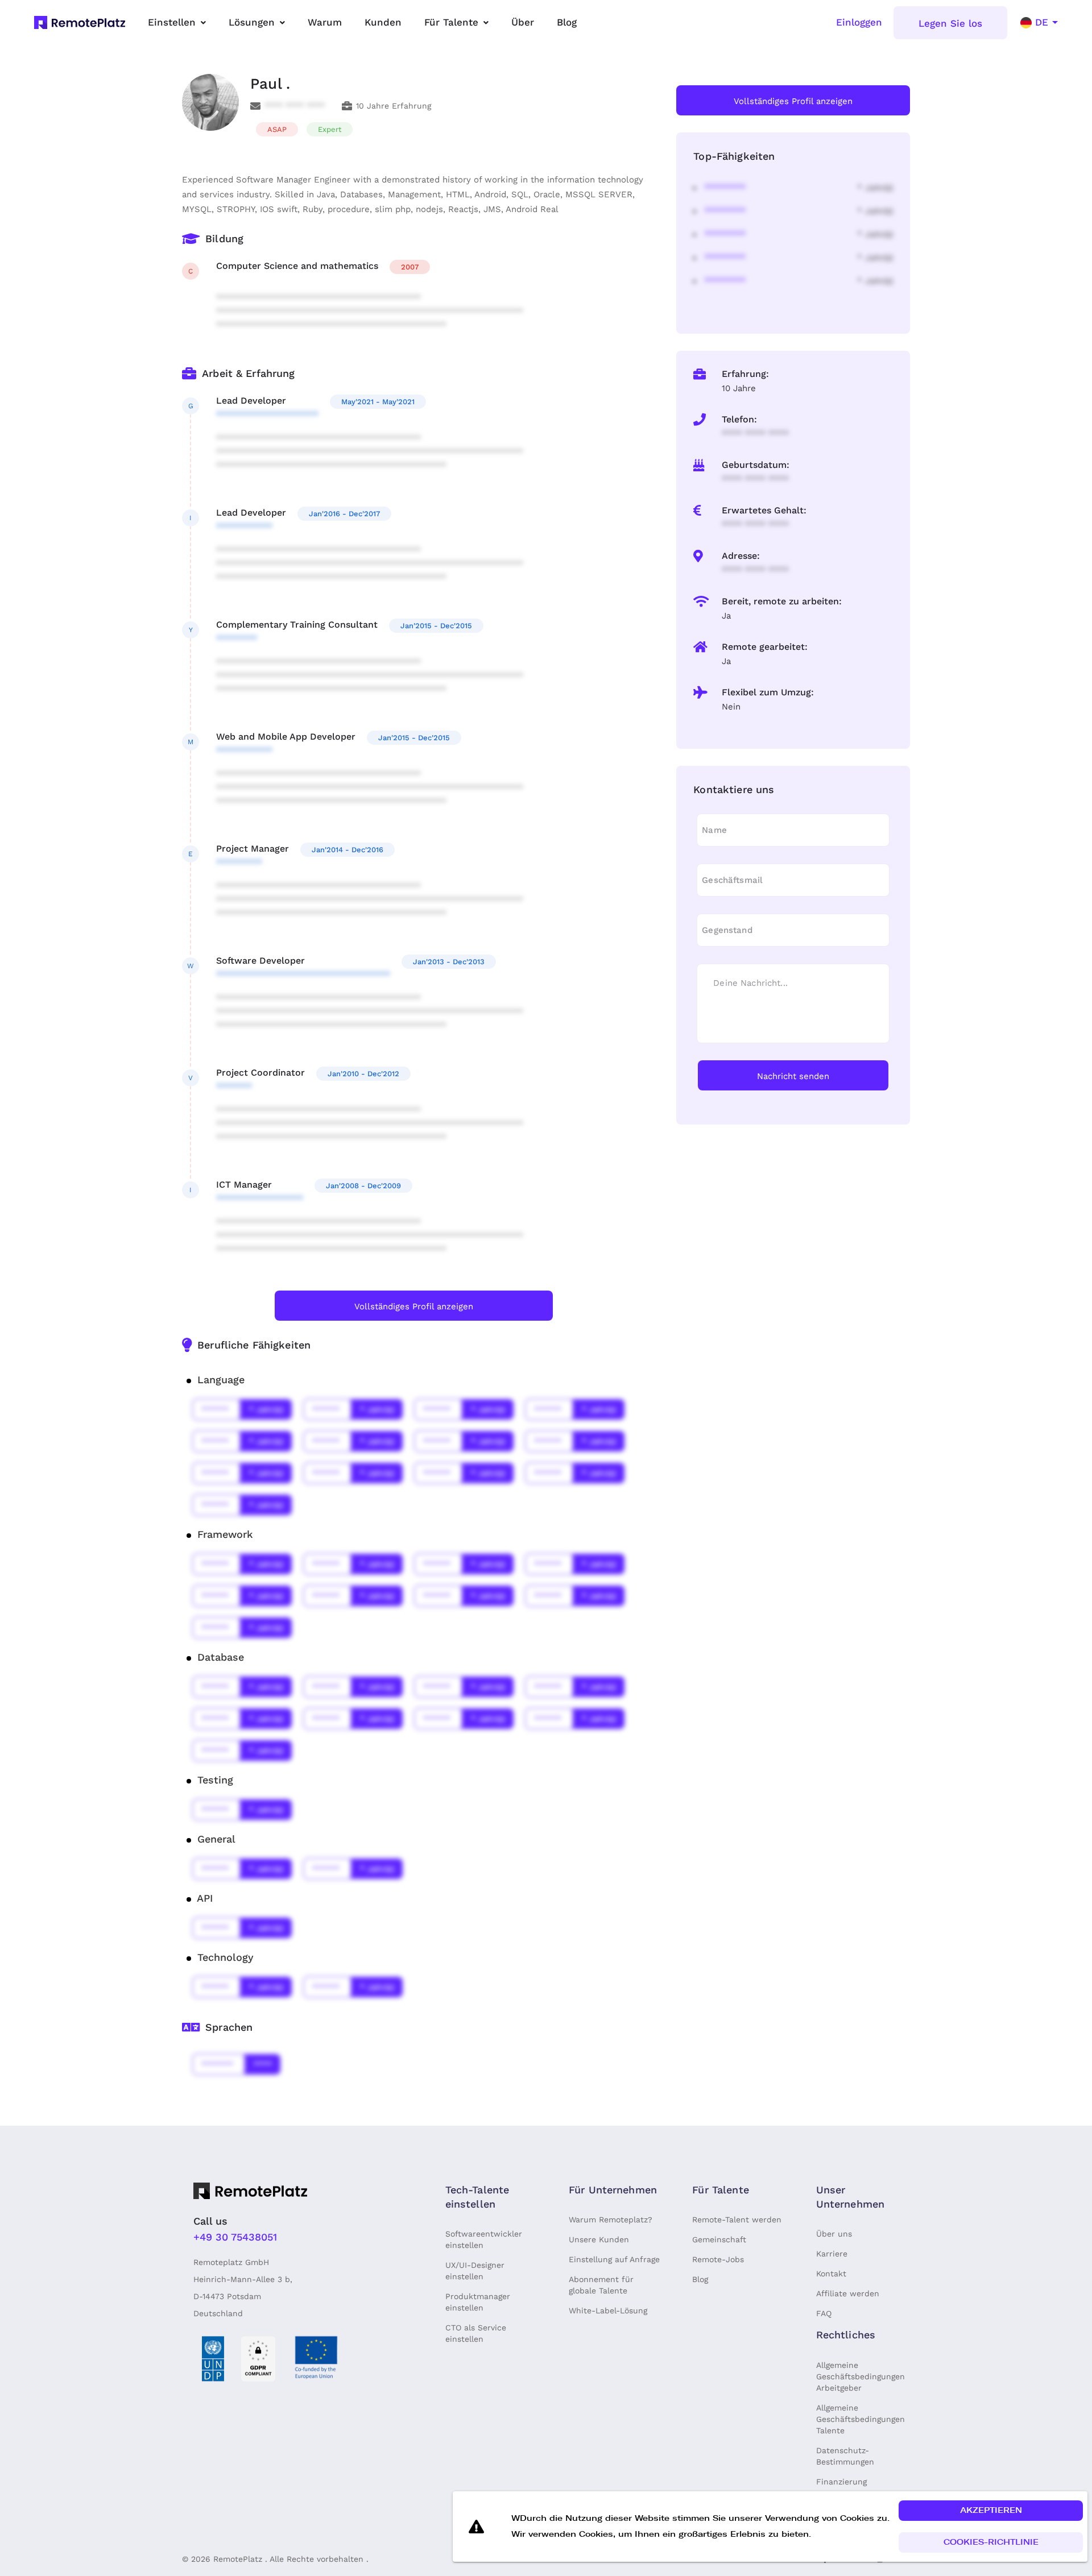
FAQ (824, 2313)
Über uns (834, 2234)
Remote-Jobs (718, 2259)
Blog (700, 2279)
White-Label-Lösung (608, 2310)
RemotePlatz (238, 2559)
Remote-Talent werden (737, 2220)
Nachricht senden (793, 1076)
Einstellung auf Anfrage (614, 2259)
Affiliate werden (848, 2293)
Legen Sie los (950, 23)
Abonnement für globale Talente (601, 2285)
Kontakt (831, 2274)
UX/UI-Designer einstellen (475, 2271)
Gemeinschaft (719, 2239)
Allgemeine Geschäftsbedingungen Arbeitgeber (861, 2376)
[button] (991, 2511)
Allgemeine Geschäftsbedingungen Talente (861, 2419)
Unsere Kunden (599, 2239)
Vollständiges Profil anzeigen (414, 1306)
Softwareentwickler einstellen (484, 2239)
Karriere (832, 2254)
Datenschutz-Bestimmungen (845, 2456)
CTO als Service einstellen (476, 2333)
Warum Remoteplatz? (611, 2220)
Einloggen (859, 22)
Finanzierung (841, 2482)
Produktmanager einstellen (478, 2302)
